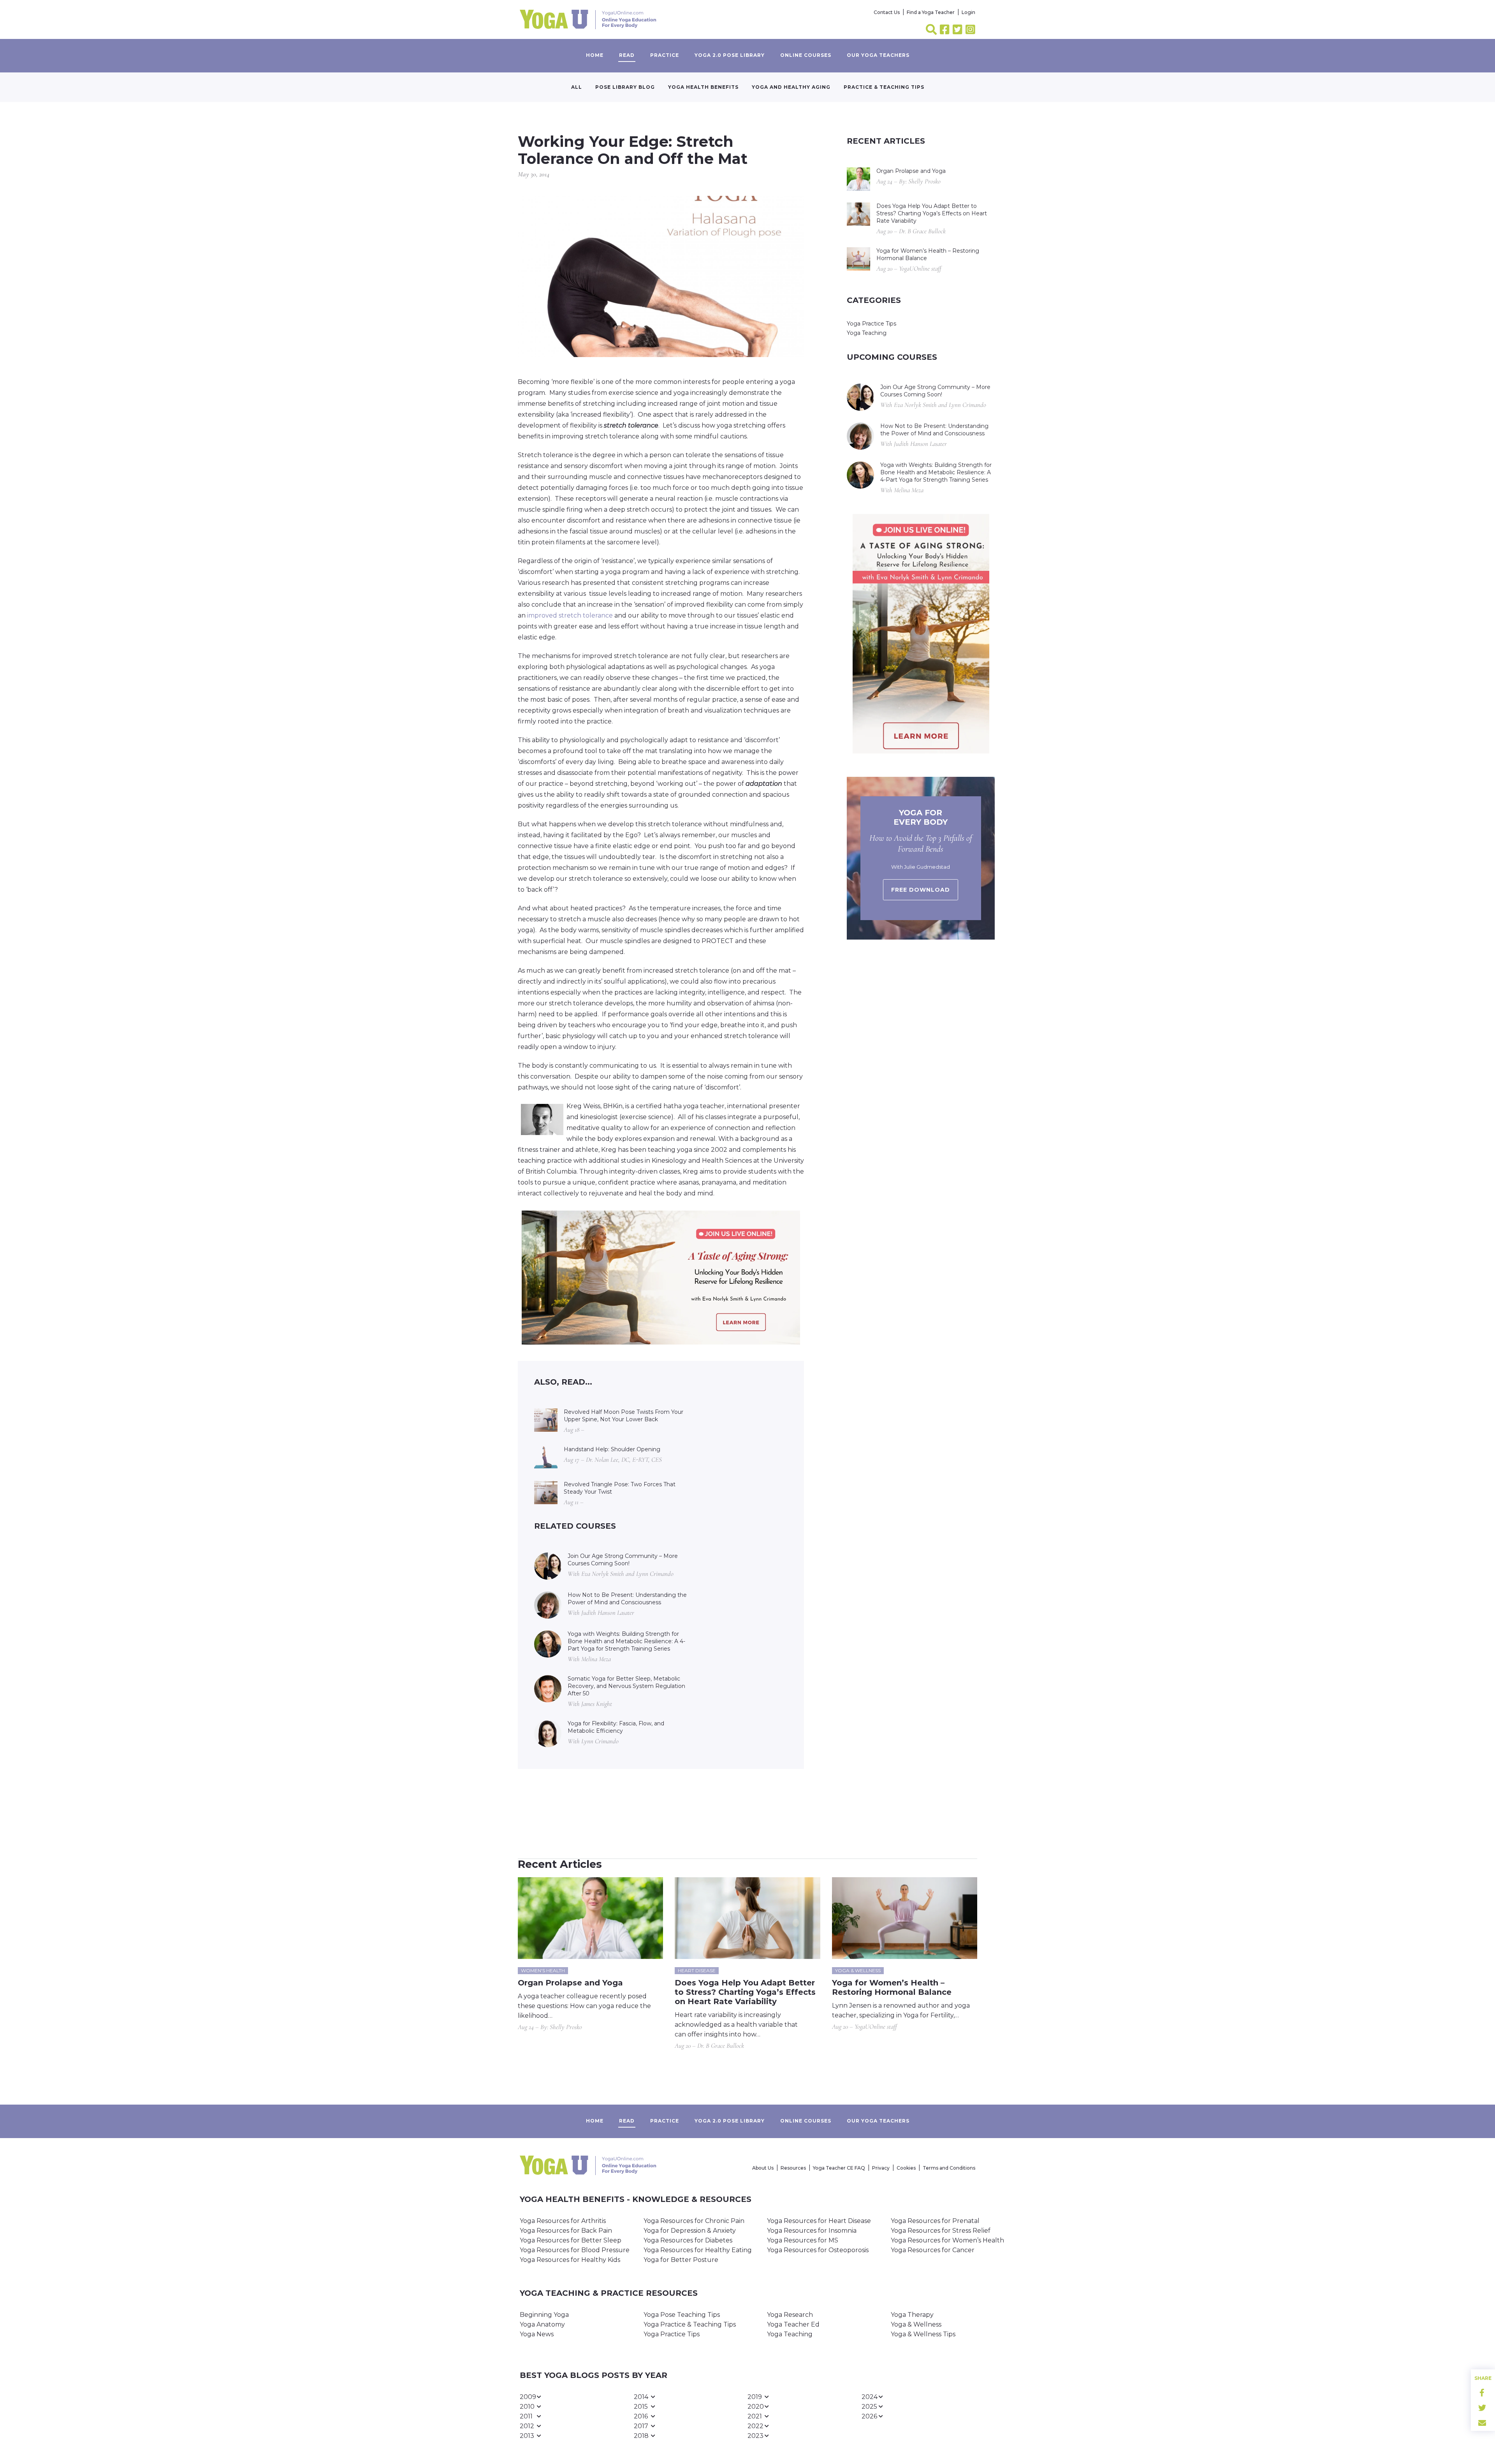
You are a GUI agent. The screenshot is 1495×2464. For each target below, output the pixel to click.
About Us (763, 2168)
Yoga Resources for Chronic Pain (694, 2221)
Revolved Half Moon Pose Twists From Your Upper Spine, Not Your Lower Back (624, 1416)
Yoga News (537, 2334)
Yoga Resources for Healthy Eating (698, 2250)
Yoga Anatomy (542, 2324)
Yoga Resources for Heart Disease (819, 2221)
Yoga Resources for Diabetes (688, 2240)
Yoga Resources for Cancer (933, 2250)
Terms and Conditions (949, 2168)
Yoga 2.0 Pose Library (730, 55)
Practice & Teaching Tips (884, 87)
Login (968, 12)
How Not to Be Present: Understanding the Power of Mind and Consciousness (627, 1599)
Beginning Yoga (544, 2315)
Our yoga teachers (878, 55)
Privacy (881, 2168)
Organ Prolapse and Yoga (911, 171)
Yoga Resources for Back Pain (566, 2231)
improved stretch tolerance (570, 615)
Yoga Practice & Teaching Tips (690, 2324)
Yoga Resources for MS (803, 2240)
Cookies (906, 2168)
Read (627, 55)
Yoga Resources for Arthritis (563, 2221)
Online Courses (806, 55)
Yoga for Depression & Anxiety (690, 2231)
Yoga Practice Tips (871, 324)
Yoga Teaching (867, 333)
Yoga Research (790, 2315)
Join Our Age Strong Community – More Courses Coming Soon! (623, 1560)
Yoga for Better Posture (681, 2260)
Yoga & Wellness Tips (923, 2334)
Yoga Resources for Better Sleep (571, 2240)
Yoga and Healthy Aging (791, 87)
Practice (665, 55)
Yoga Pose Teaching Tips (682, 2315)
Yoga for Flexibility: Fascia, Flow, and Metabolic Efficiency (616, 1727)
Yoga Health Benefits (703, 87)
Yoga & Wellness (916, 2324)
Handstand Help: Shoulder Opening (612, 1449)
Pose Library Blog (625, 87)
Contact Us (887, 12)
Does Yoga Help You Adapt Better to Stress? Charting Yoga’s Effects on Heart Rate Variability (932, 213)
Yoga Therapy (912, 2315)
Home (595, 55)
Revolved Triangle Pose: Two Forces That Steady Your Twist (620, 1488)
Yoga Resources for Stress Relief (941, 2231)
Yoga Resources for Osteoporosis (818, 2250)
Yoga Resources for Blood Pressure (575, 2250)
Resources (793, 2168)
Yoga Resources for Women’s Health (947, 2240)
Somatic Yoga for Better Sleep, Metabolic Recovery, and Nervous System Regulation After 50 (626, 1686)
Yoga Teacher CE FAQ (839, 2168)
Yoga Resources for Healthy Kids (570, 2260)
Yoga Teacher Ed (793, 2324)
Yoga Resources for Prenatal (935, 2221)
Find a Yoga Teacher (931, 12)
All (577, 87)
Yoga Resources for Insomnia (812, 2231)
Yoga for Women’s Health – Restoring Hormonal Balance (928, 254)
